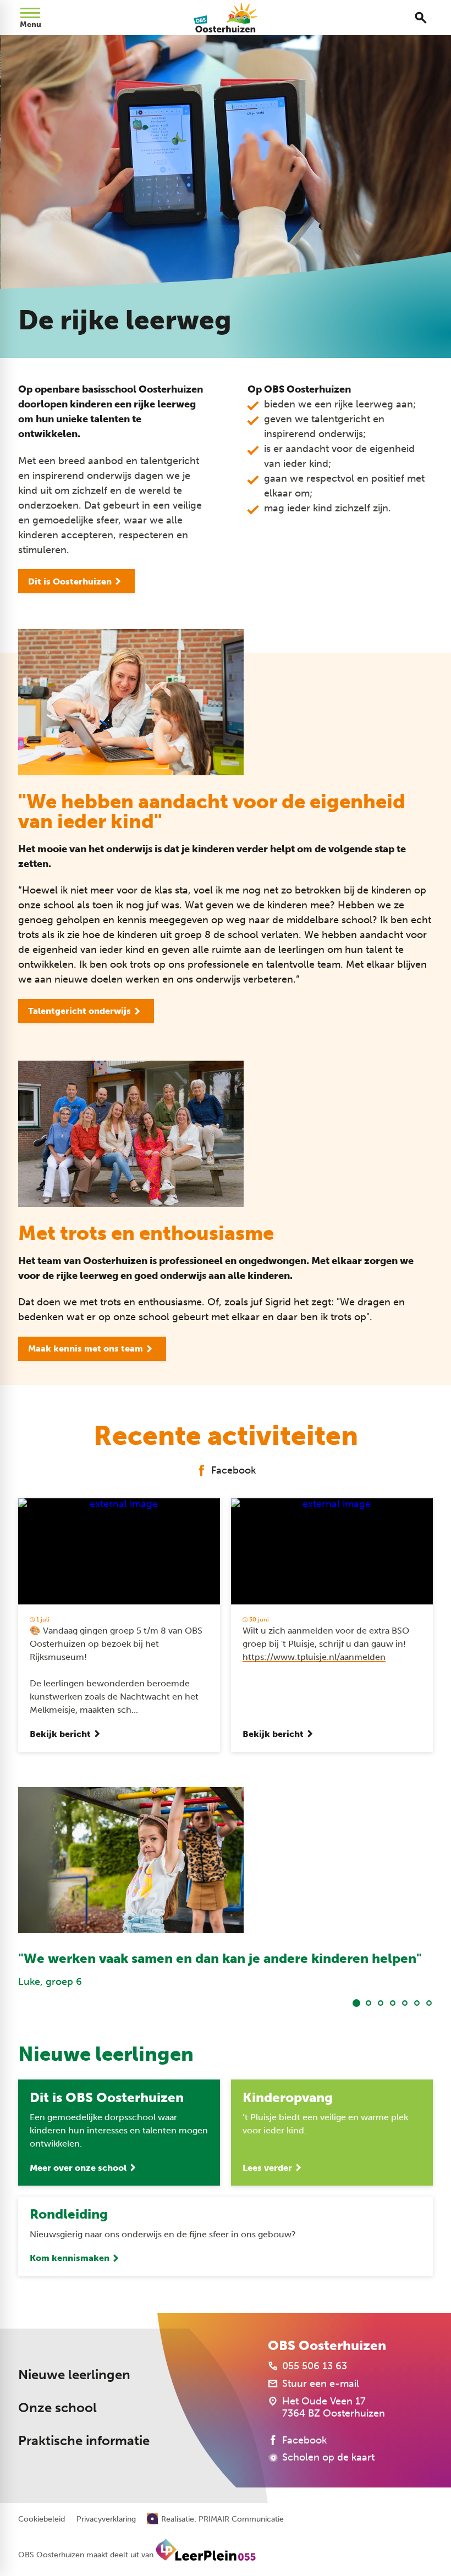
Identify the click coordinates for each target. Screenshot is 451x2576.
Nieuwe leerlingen (74, 2374)
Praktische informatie (84, 2440)
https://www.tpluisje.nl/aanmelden (314, 1657)
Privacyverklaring (106, 2519)
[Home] (226, 18)
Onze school (57, 2407)
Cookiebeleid (42, 2519)
